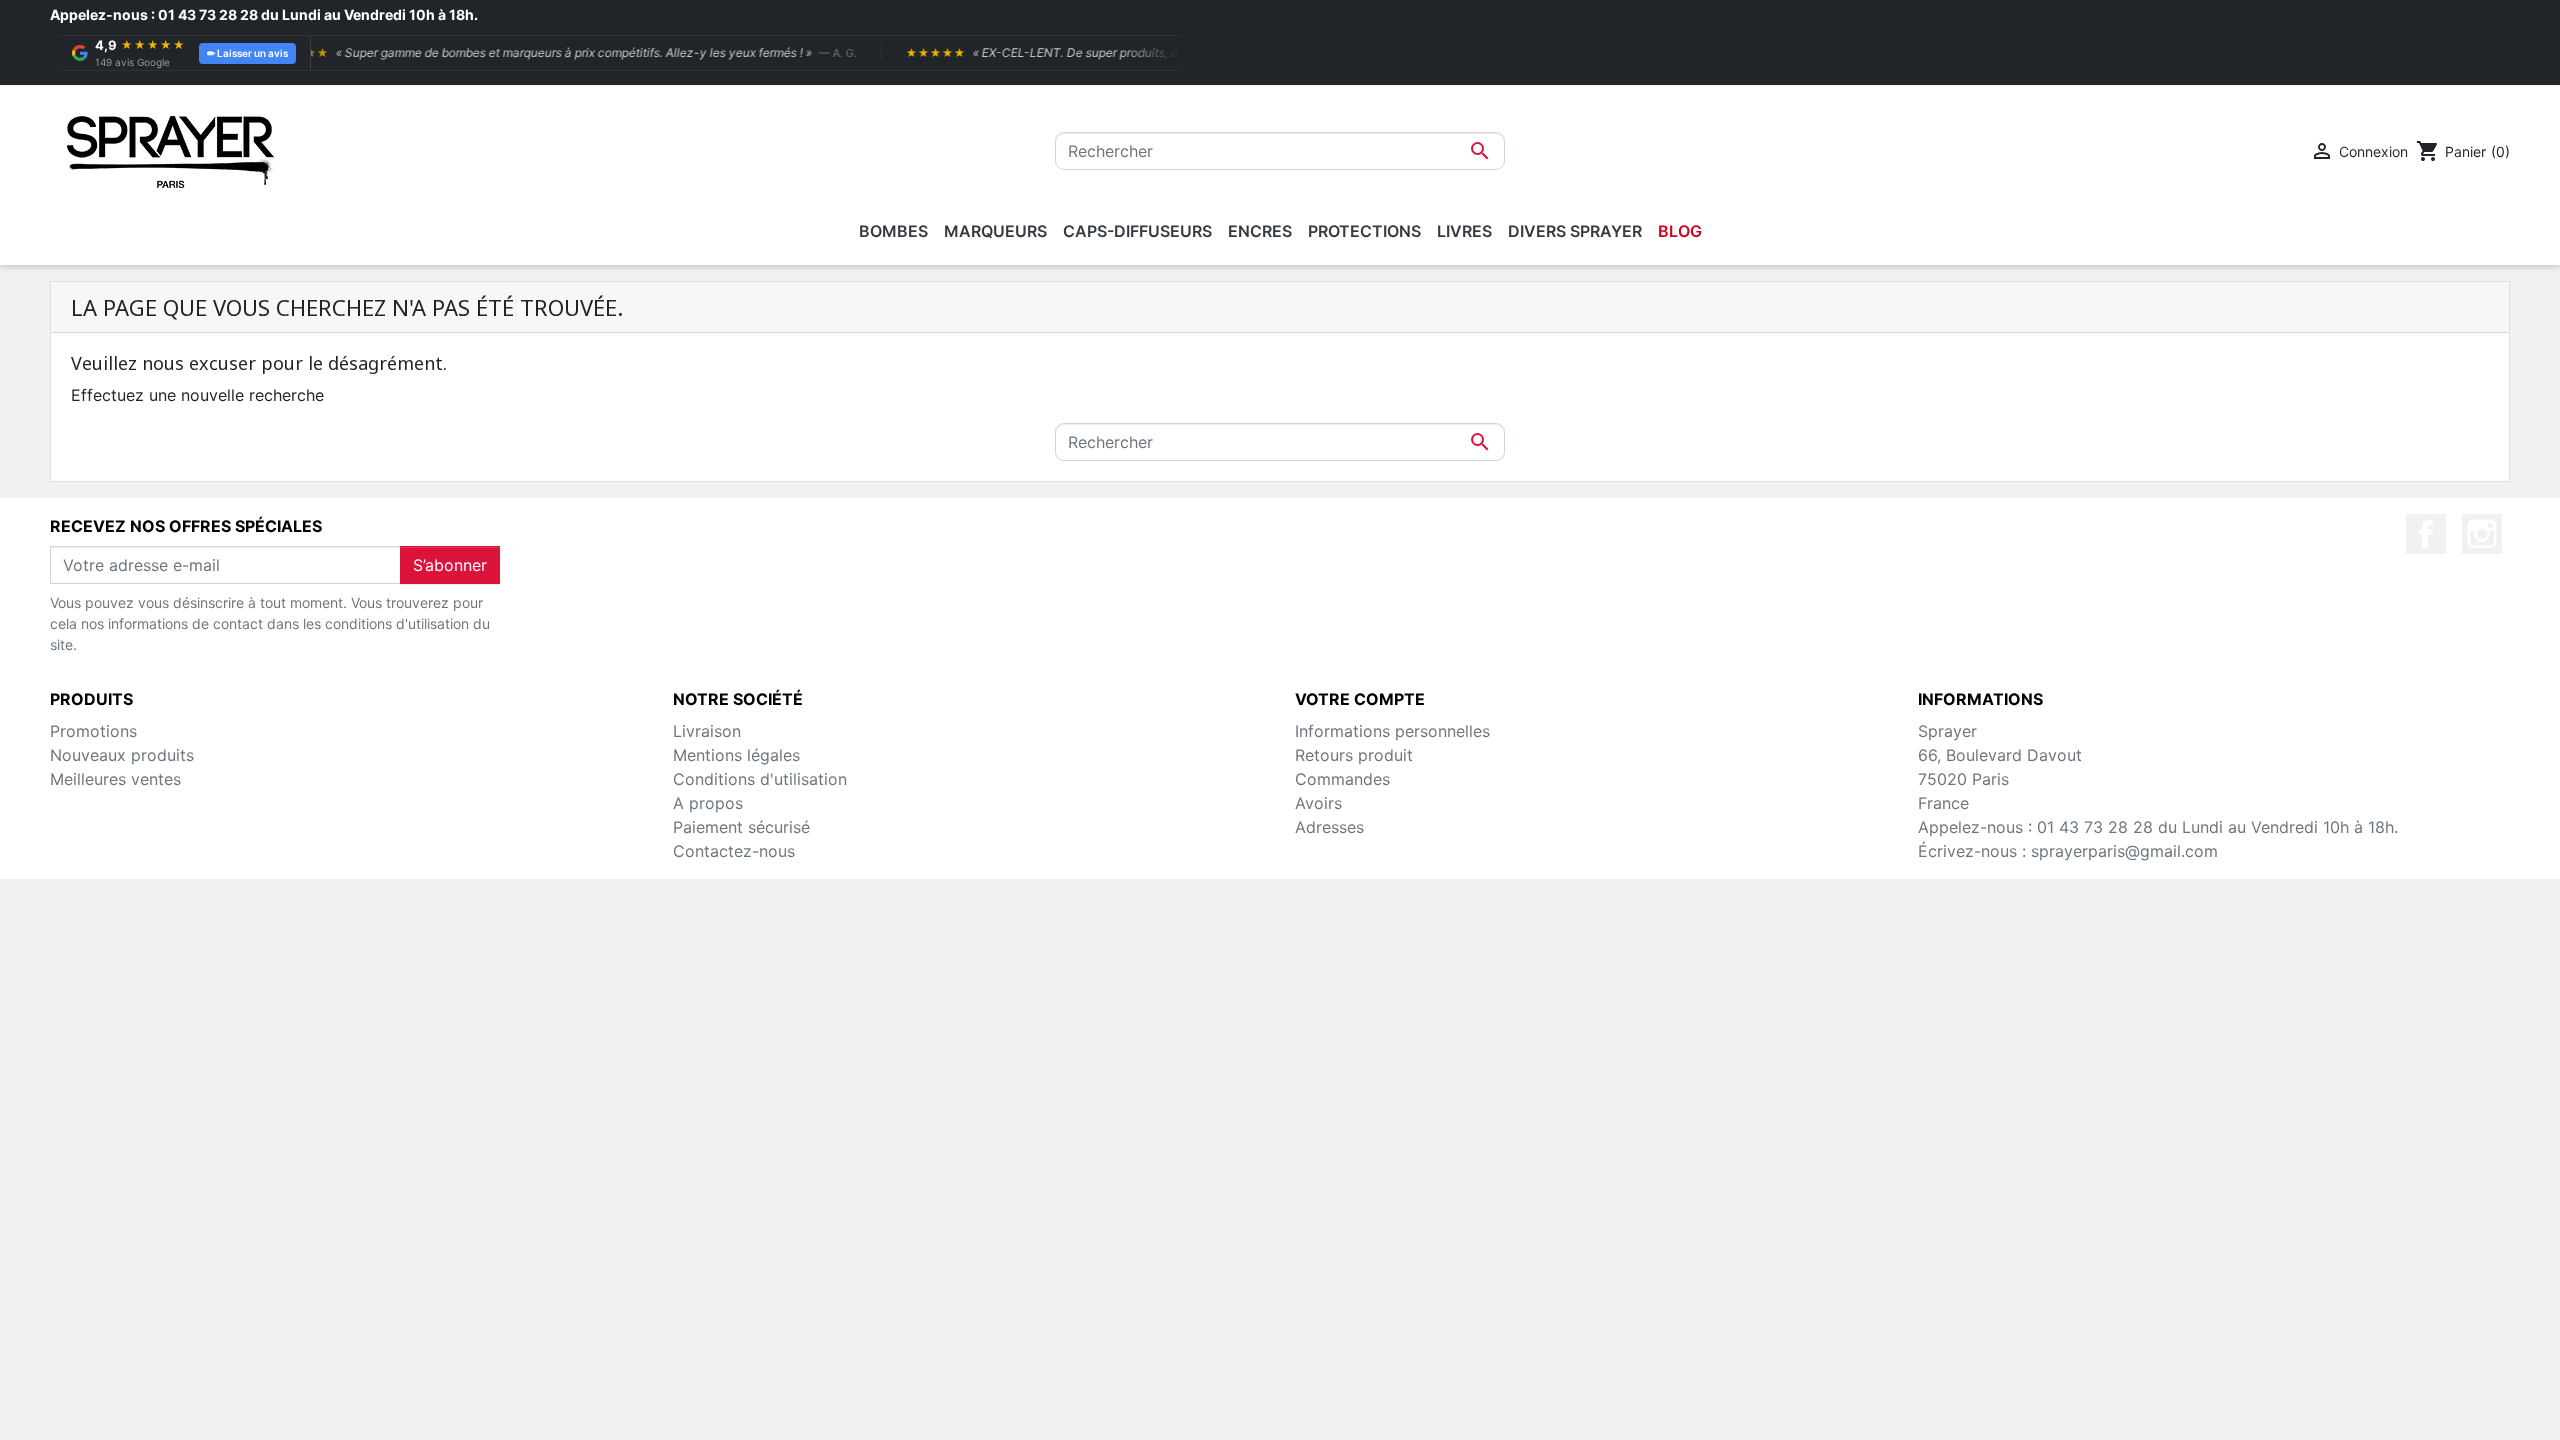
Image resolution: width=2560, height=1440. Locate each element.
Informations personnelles (1392, 731)
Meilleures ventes (115, 779)
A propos (708, 803)
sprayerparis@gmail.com (2124, 851)
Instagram (2482, 534)
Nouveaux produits (122, 755)
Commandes (1342, 779)
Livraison (707, 731)
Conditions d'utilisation (760, 779)
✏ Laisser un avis (247, 53)
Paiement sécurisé (741, 827)
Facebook (2426, 534)
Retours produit (1354, 755)
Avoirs (1318, 803)
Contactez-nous (734, 851)
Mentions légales (736, 755)
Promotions (93, 731)
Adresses (1329, 827)
